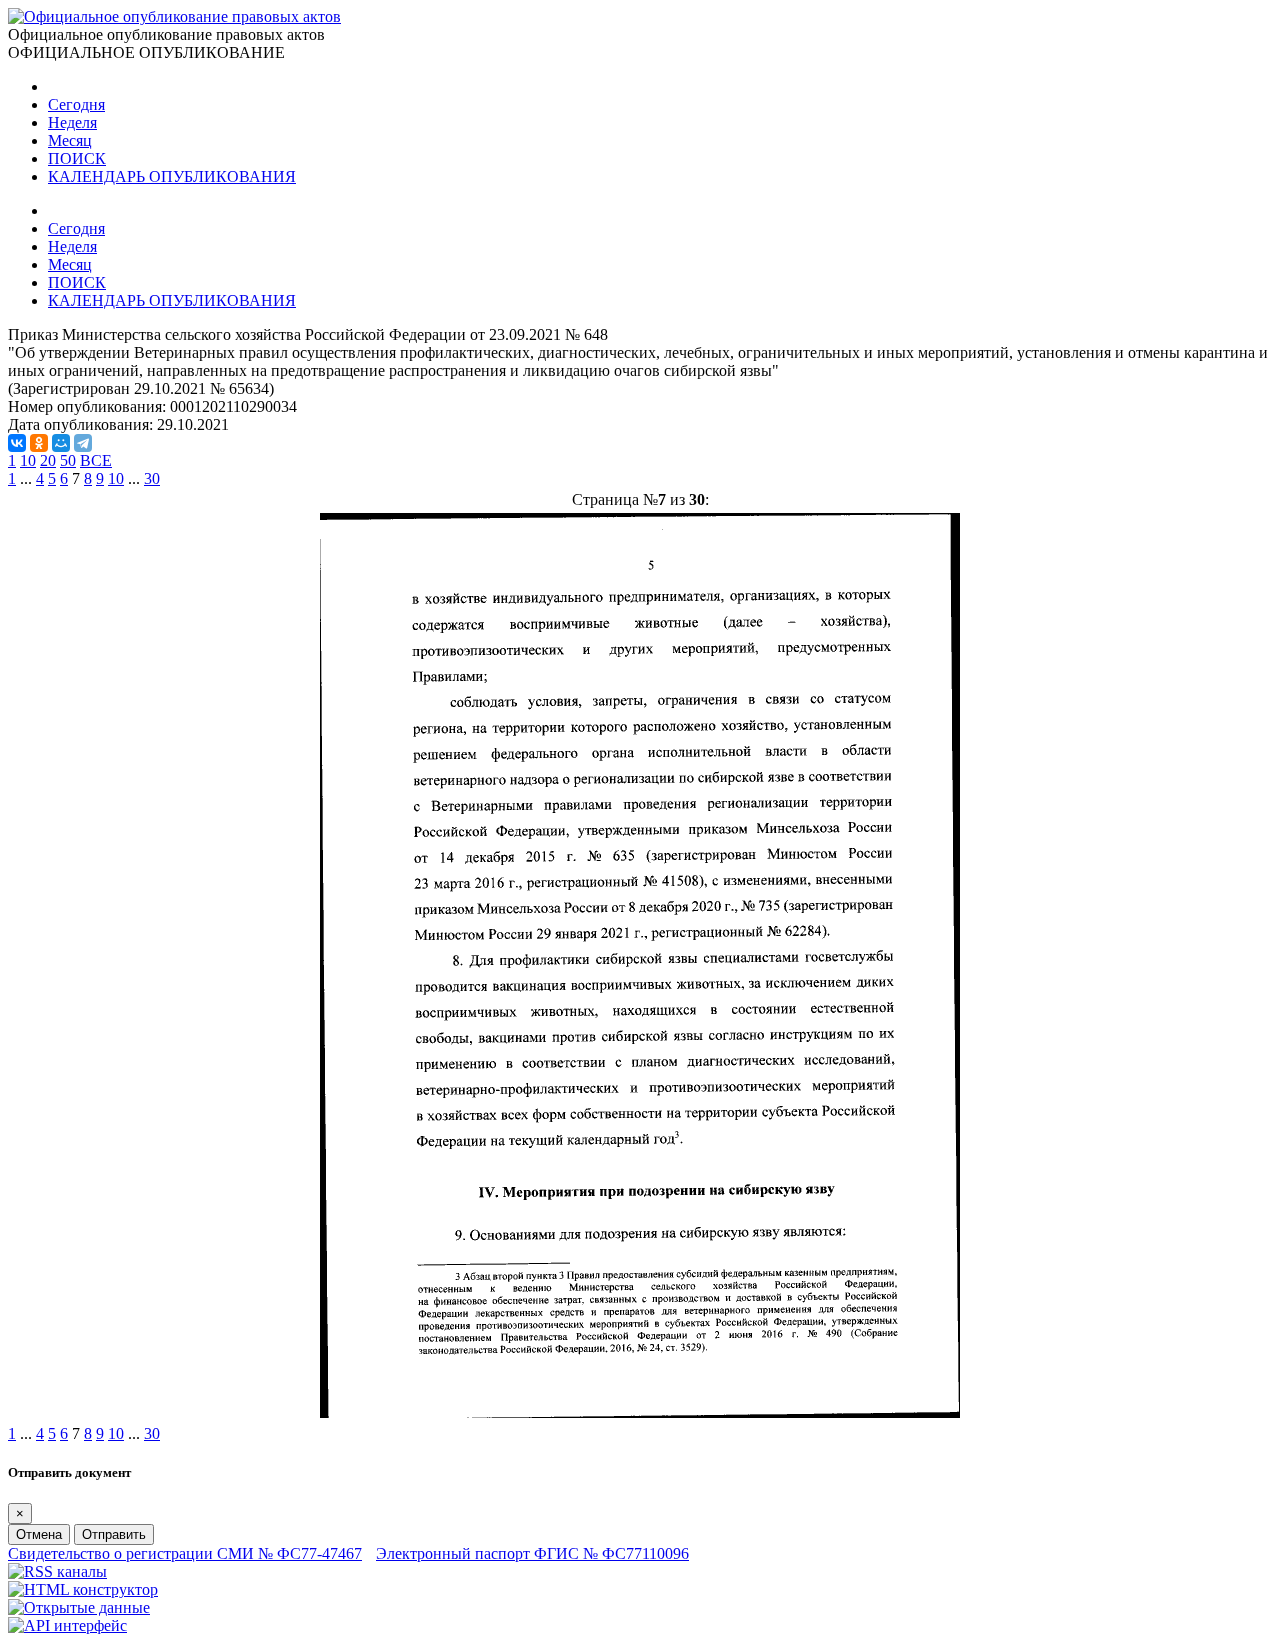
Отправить (114, 1534)
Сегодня (76, 104)
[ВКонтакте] (17, 443)
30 (152, 478)
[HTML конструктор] (83, 1589)
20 (48, 460)
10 (28, 460)
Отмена (39, 1534)
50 (68, 460)
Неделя (72, 122)
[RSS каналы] (57, 1571)
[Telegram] (83, 443)
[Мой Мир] (61, 443)
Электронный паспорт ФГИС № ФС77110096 (532, 1553)
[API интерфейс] (67, 1625)
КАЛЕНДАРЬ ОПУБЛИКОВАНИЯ (172, 176)
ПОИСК (77, 158)
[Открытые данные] (79, 1607)
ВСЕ (96, 460)
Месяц (70, 140)
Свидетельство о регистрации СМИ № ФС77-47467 (185, 1553)
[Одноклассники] (39, 443)
